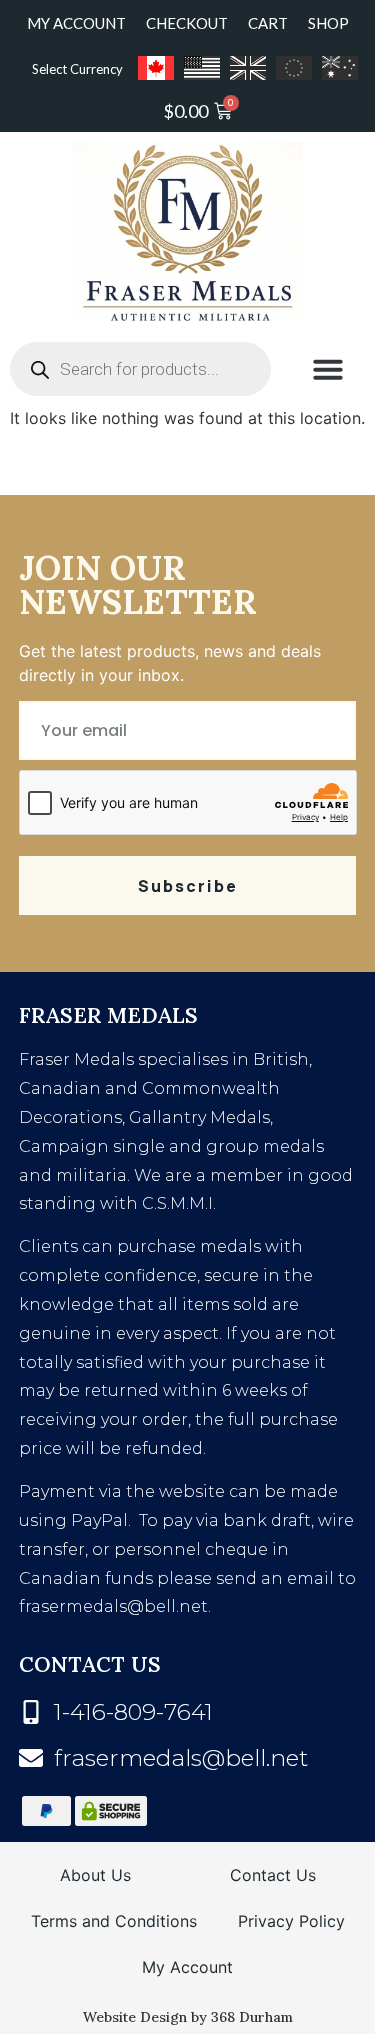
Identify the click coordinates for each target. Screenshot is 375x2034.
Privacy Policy (291, 1921)
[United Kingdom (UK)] (248, 68)
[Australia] (340, 68)
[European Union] (294, 68)
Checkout (187, 23)
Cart (268, 23)
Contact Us (273, 1875)
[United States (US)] (202, 68)
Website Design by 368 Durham (188, 2017)
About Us (95, 1875)
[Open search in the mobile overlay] (140, 369)
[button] (328, 369)
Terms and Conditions (114, 1921)
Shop (328, 23)
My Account (76, 23)
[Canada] (156, 68)
